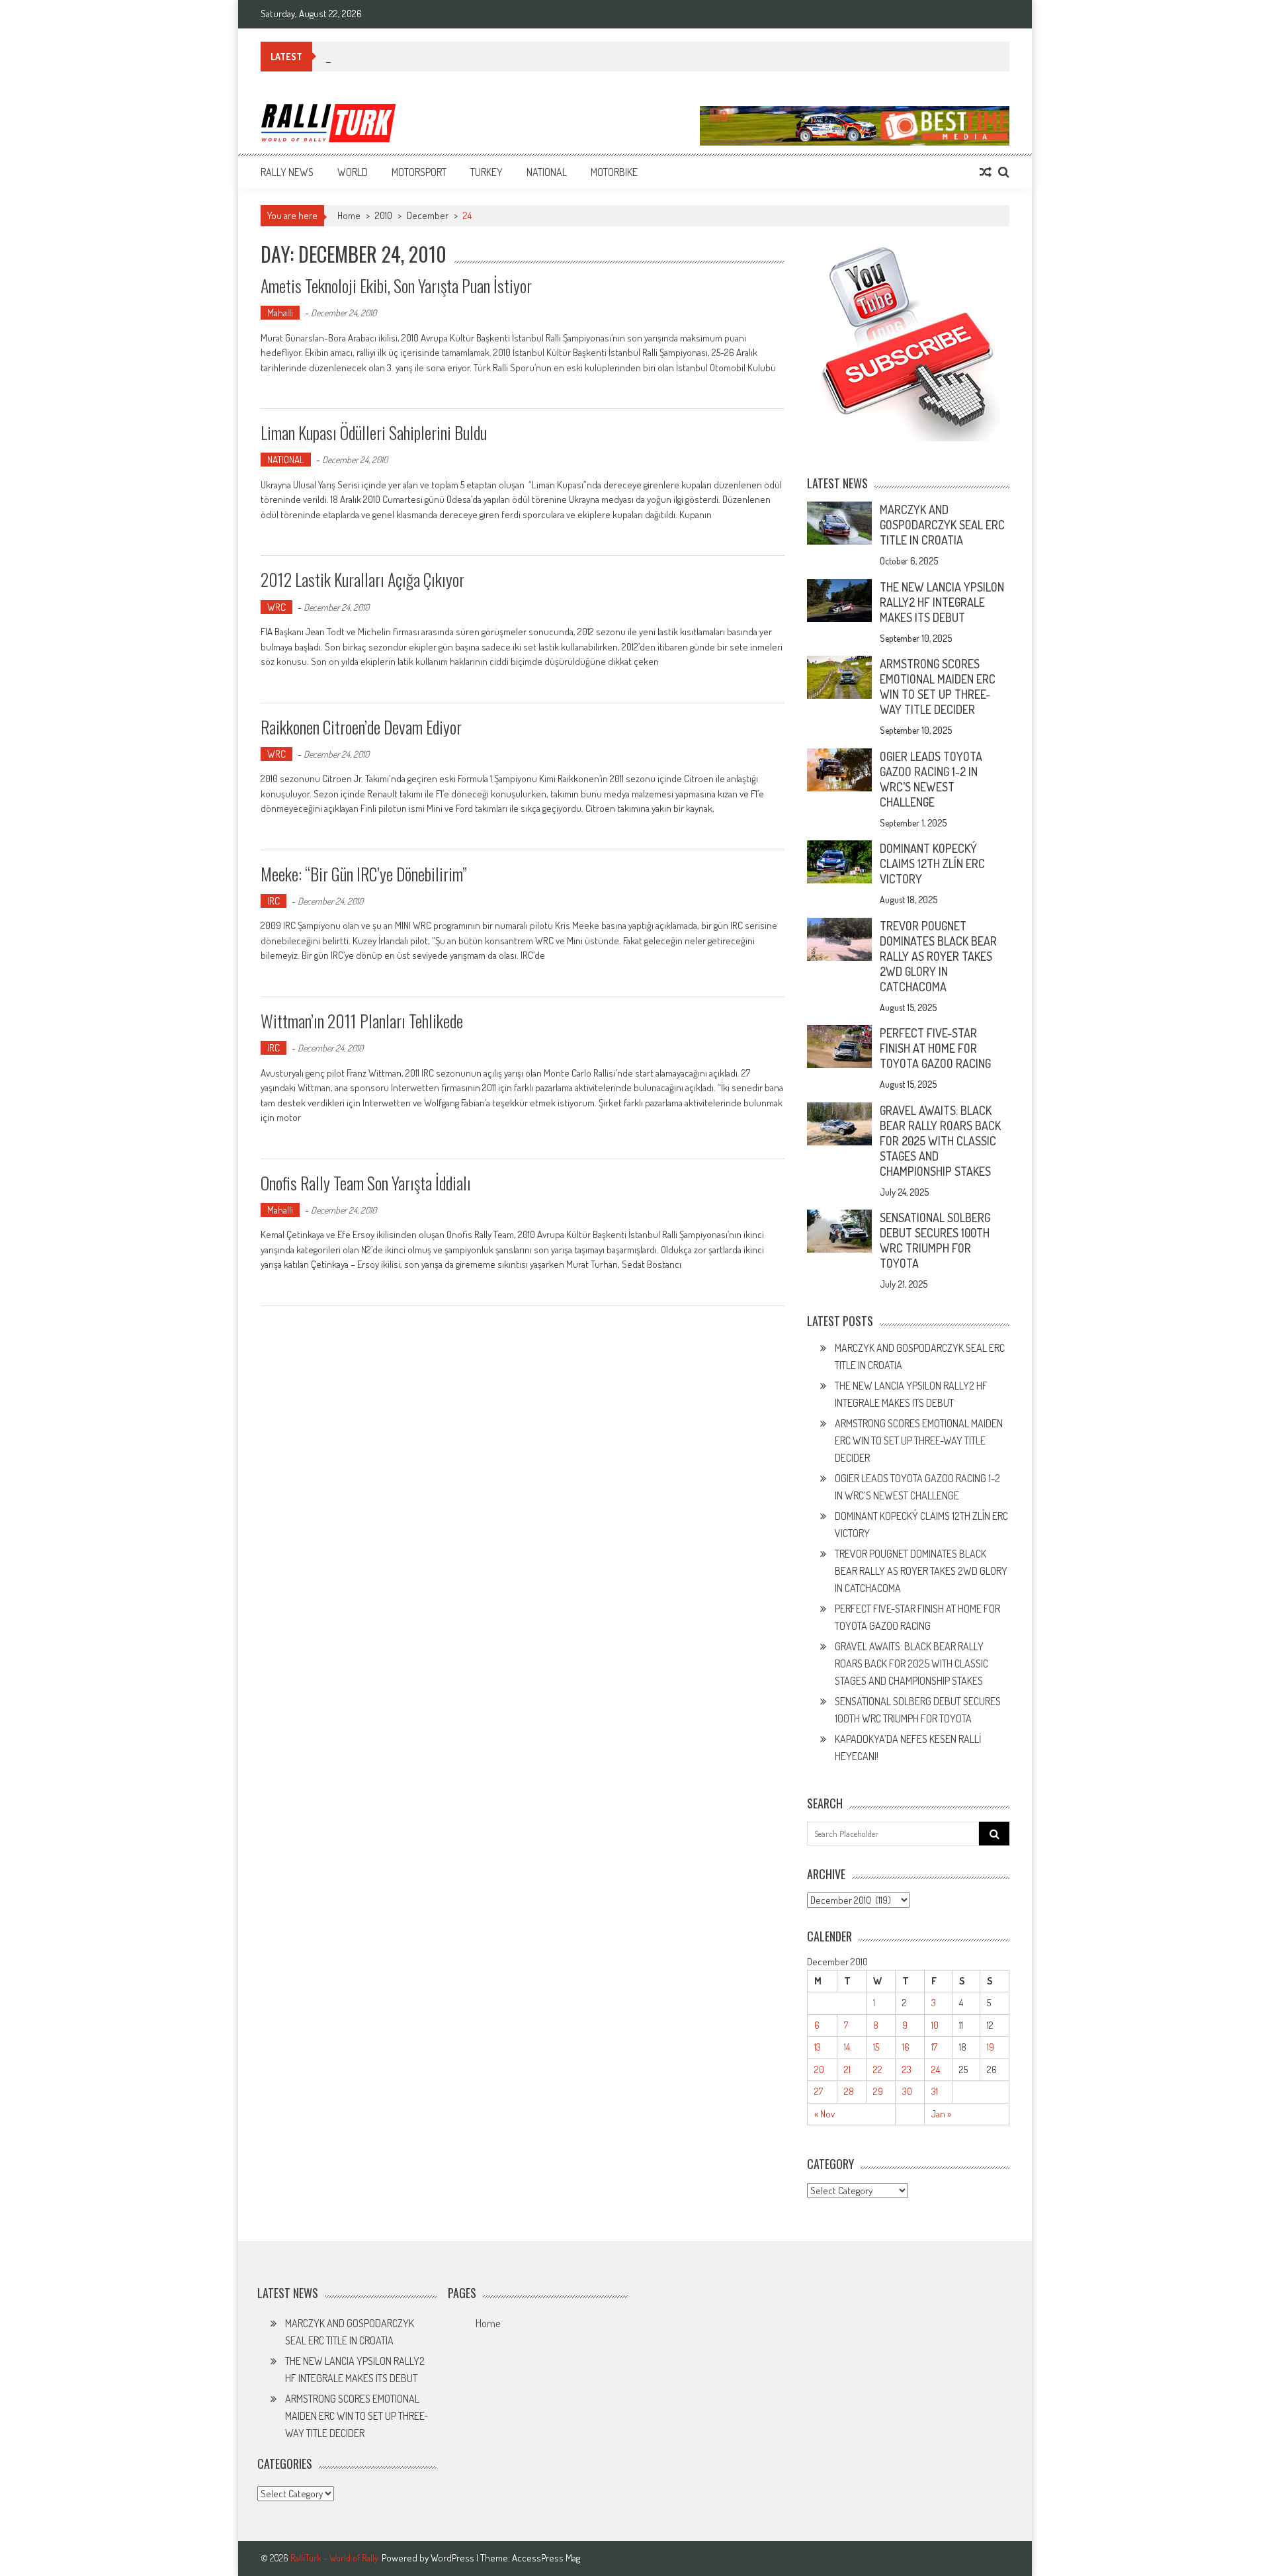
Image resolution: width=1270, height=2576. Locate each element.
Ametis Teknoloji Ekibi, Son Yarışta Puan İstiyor (396, 286)
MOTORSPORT (419, 172)
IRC (274, 901)
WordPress (453, 2558)
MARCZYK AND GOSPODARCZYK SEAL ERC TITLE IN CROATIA (942, 525)
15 (876, 2047)
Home (488, 2323)
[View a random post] (986, 172)
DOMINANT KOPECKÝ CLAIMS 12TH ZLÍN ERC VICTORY (932, 864)
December (428, 215)
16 (906, 2047)
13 (818, 2047)
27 (819, 2091)
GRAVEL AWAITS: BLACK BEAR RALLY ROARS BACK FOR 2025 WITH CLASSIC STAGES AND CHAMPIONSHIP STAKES (940, 1141)
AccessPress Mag (546, 2558)
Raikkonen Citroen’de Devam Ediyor (361, 727)
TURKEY (487, 172)
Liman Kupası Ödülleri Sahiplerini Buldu (374, 432)
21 (847, 2069)
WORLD (353, 172)
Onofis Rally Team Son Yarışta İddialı (366, 1183)
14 (847, 2047)
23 (907, 2069)
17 (934, 2047)
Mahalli (280, 313)
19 (991, 2047)
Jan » (941, 2114)
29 (878, 2091)
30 (907, 2091)
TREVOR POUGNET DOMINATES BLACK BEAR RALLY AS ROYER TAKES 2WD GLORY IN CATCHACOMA (938, 956)
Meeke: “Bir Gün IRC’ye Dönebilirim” (364, 874)
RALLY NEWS (287, 172)
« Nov (825, 2114)
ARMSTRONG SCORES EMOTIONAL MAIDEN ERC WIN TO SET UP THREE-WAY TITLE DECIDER (938, 687)
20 (819, 2069)
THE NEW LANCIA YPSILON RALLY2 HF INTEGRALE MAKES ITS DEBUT (942, 602)
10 (935, 2025)
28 (849, 2091)
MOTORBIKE (614, 172)
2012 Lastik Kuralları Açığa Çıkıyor (362, 579)
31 (935, 2091)
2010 (384, 215)
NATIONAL (547, 172)
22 (878, 2069)
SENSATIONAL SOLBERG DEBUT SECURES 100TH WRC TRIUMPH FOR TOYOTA (935, 1240)
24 (936, 2069)
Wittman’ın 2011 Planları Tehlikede (362, 1021)
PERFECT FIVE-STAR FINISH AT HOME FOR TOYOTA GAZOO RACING (935, 1048)
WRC (276, 607)
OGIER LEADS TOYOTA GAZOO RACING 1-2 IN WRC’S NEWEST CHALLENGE (931, 779)
